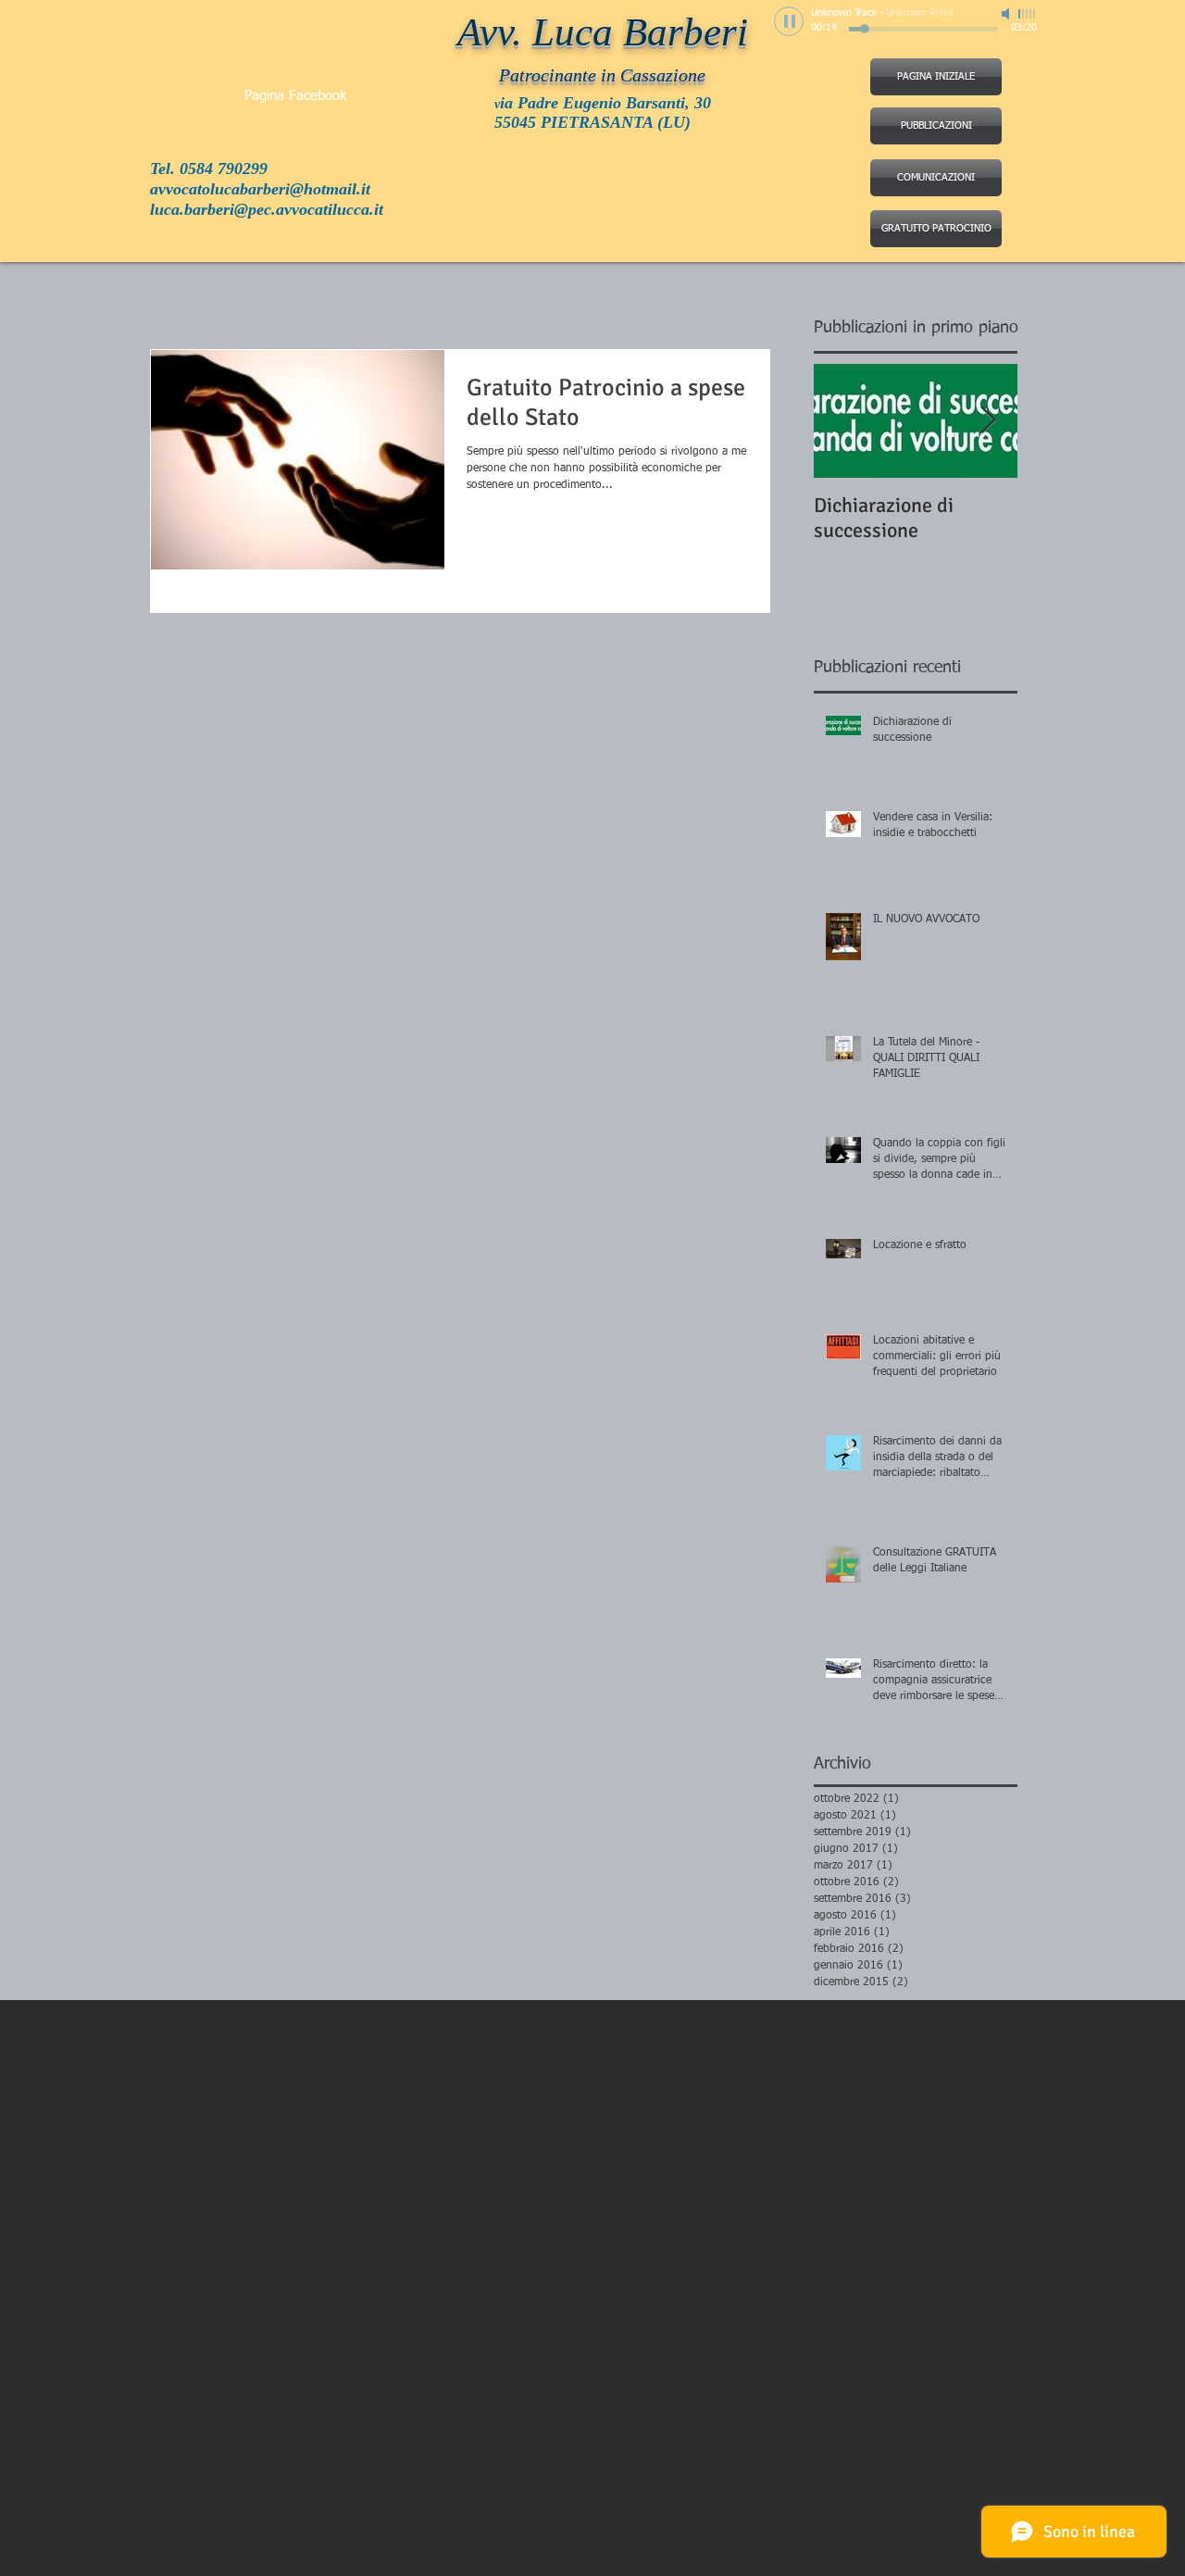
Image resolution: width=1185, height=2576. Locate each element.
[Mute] (1007, 14)
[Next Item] (988, 421)
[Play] (789, 21)
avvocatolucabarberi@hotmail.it (260, 189)
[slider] (1028, 14)
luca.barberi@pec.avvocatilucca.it (267, 209)
